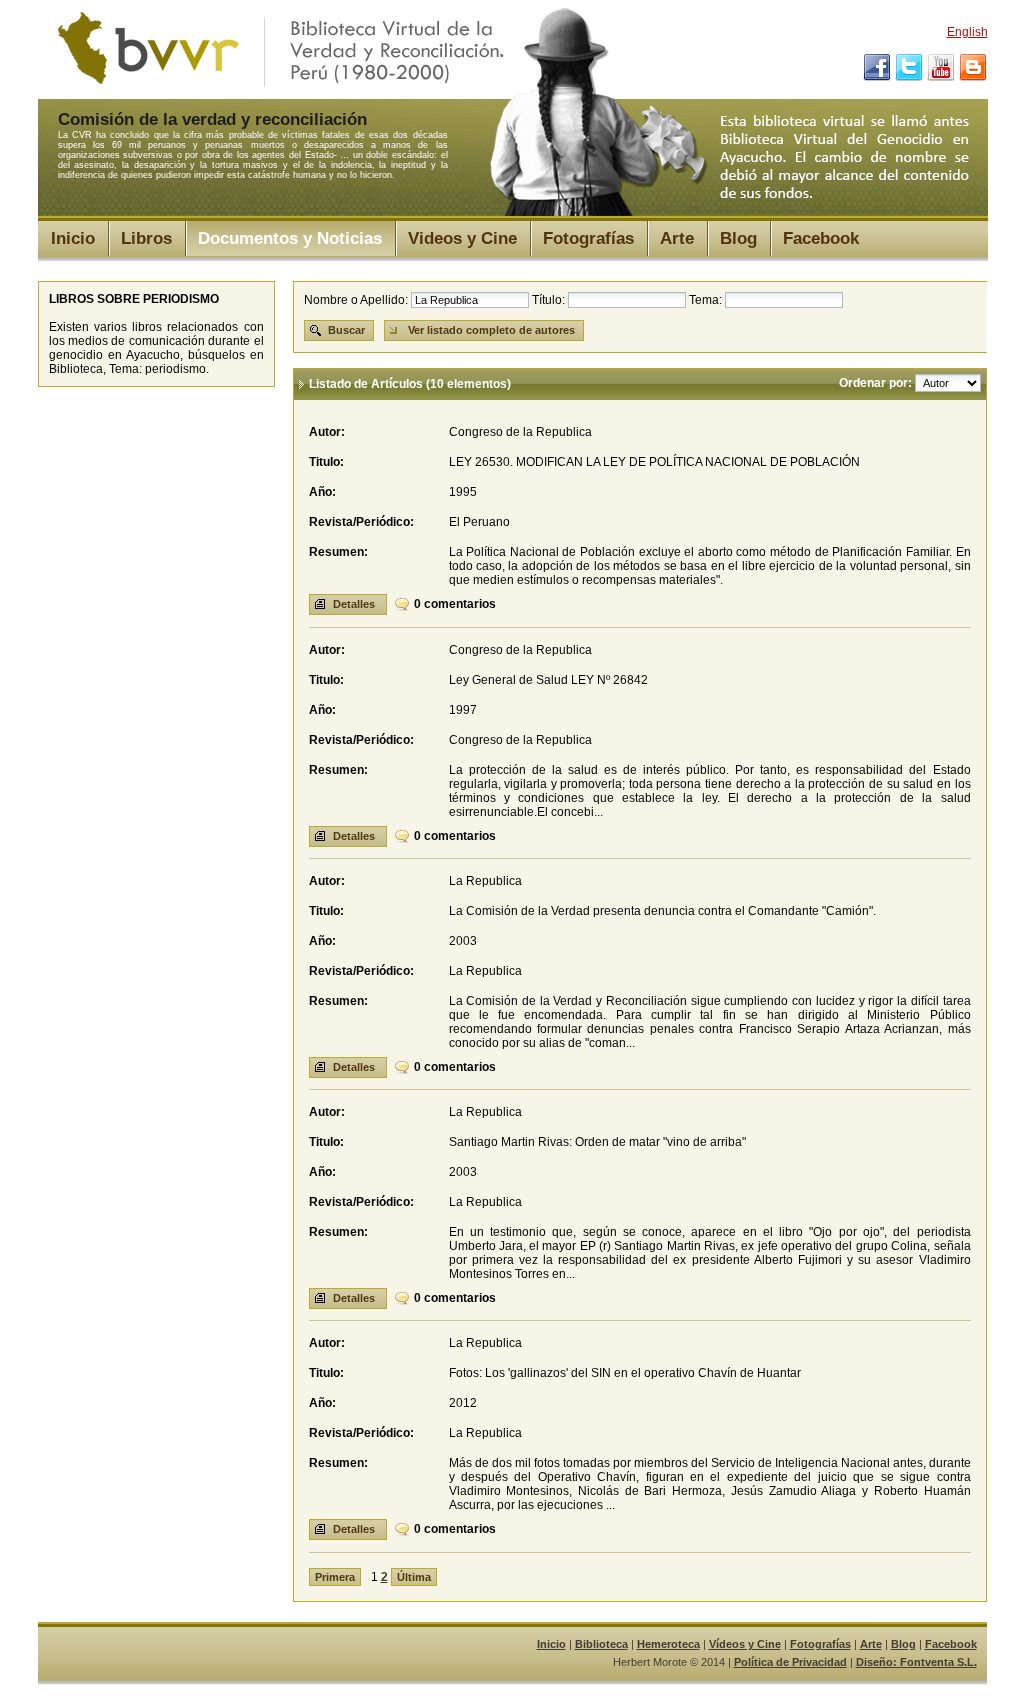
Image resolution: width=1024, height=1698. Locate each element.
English (967, 32)
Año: (322, 492)
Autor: (327, 432)
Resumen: (338, 552)
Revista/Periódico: (361, 522)
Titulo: (326, 462)
